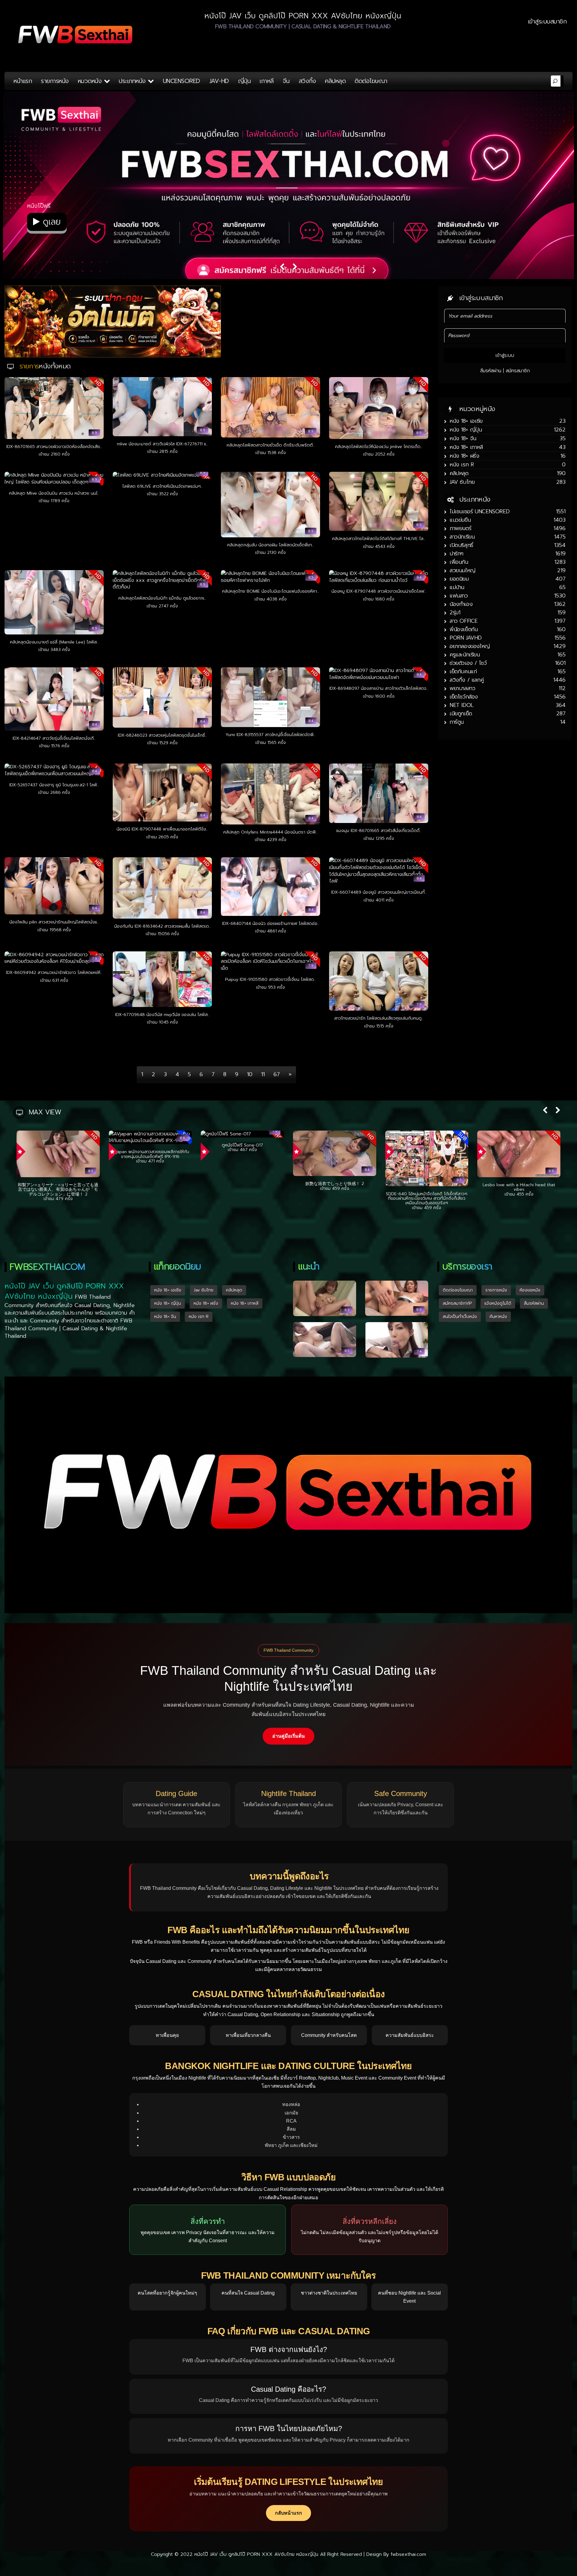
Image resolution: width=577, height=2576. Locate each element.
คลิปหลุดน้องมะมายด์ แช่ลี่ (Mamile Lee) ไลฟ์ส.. (54, 642)
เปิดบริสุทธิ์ (461, 545)
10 (250, 1074)
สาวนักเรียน (462, 537)
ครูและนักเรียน (465, 655)
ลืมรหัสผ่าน (491, 371)
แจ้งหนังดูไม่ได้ (498, 1302)
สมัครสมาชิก (518, 371)
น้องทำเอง (461, 604)
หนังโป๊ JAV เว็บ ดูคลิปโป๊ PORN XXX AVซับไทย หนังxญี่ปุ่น (256, 2553)
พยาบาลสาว (462, 688)
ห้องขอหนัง (530, 1289)
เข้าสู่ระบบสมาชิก (547, 21)
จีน (286, 81)
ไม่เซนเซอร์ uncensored (480, 511)
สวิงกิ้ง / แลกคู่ (467, 680)
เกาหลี (267, 81)
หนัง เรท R (462, 465)
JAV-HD (219, 81)
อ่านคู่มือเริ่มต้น (288, 1735)
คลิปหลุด (335, 81)
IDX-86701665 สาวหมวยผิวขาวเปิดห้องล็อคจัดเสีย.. (54, 447)
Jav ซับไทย (462, 482)
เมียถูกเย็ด (461, 714)
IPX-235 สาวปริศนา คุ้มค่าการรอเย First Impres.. (150, 1187)
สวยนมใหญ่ (463, 570)
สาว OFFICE (464, 621)
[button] (545, 1111)
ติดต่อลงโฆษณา (458, 1289)
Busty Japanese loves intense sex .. (335, 1185)
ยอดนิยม (459, 579)
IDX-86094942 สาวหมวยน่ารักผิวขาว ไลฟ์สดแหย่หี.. (54, 973)
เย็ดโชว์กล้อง (464, 697)
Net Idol (462, 705)
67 (277, 1074)
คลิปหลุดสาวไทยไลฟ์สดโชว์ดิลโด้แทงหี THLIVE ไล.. (379, 539)
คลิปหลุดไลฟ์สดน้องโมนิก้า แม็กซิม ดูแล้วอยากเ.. (162, 598)
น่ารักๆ (456, 554)
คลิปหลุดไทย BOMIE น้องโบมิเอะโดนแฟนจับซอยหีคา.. (270, 591)
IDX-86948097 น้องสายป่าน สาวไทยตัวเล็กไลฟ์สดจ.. (379, 688)
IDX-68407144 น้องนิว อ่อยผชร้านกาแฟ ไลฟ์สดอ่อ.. (271, 924)
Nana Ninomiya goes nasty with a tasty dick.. (58, 1187)
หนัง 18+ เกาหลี (466, 447)
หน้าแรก (23, 81)
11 (263, 1074)
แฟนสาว (459, 596)
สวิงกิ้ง (307, 81)
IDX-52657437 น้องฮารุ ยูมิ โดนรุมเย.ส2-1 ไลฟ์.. (54, 785)
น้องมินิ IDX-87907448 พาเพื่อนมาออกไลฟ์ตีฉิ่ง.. (162, 829)
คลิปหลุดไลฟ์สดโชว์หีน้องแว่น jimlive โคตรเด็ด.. (379, 447)
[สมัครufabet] (113, 321)
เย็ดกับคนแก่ (463, 671)
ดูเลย (50, 222)
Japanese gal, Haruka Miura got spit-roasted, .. (427, 1154)
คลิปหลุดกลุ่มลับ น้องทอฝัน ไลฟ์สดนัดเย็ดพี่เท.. (270, 545)
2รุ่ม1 (455, 613)
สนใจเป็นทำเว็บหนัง (460, 1315)
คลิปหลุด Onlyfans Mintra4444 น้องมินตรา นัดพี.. (270, 832)
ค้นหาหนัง (498, 1315)
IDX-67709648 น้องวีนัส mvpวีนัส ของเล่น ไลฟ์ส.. (162, 1015)
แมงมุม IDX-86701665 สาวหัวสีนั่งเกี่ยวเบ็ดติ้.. (379, 831)
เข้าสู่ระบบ (505, 355)
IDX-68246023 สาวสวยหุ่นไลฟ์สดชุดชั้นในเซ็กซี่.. (162, 735)
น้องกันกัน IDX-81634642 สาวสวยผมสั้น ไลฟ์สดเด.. (162, 926)
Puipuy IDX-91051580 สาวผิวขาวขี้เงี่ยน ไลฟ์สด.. (270, 979)
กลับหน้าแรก (288, 2512)
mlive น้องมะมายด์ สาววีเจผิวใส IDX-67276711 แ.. (162, 444)
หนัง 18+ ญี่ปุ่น (466, 430)
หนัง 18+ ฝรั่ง (464, 456)
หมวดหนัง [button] (91, 81)
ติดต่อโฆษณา (371, 81)
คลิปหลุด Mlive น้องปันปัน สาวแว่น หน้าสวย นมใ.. (54, 493)
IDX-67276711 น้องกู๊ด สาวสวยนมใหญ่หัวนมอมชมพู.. (243, 1190)
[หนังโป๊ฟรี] (288, 195)
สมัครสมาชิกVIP (457, 1302)
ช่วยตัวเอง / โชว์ (468, 663)
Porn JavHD (466, 638)
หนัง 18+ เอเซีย (466, 421)
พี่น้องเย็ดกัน (464, 629)
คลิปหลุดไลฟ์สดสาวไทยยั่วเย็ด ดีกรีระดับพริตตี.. (271, 445)
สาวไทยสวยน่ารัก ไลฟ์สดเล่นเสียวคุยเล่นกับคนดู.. (379, 1018)
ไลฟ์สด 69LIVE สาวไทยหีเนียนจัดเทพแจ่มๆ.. (162, 486)
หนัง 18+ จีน (463, 438)
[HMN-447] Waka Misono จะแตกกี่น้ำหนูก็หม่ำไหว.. (519, 1196)
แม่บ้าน (457, 587)
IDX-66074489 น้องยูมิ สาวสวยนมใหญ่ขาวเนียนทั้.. (379, 892)
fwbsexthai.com (408, 2553)
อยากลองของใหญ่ (470, 646)
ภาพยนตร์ (460, 528)
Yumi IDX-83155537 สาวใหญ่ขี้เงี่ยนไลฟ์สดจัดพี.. (271, 735)
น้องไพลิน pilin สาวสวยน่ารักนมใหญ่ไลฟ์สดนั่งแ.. (54, 922)
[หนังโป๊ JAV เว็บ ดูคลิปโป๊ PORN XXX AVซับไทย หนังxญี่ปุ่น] (76, 35)
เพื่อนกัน (459, 562)
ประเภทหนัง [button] (133, 81)
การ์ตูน (457, 722)
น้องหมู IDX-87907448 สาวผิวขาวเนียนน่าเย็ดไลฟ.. (379, 591)
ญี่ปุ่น (244, 81)
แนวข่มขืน (460, 520)
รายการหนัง (55, 81)
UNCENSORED (182, 81)
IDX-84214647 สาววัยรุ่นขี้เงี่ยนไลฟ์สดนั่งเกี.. (54, 738)
